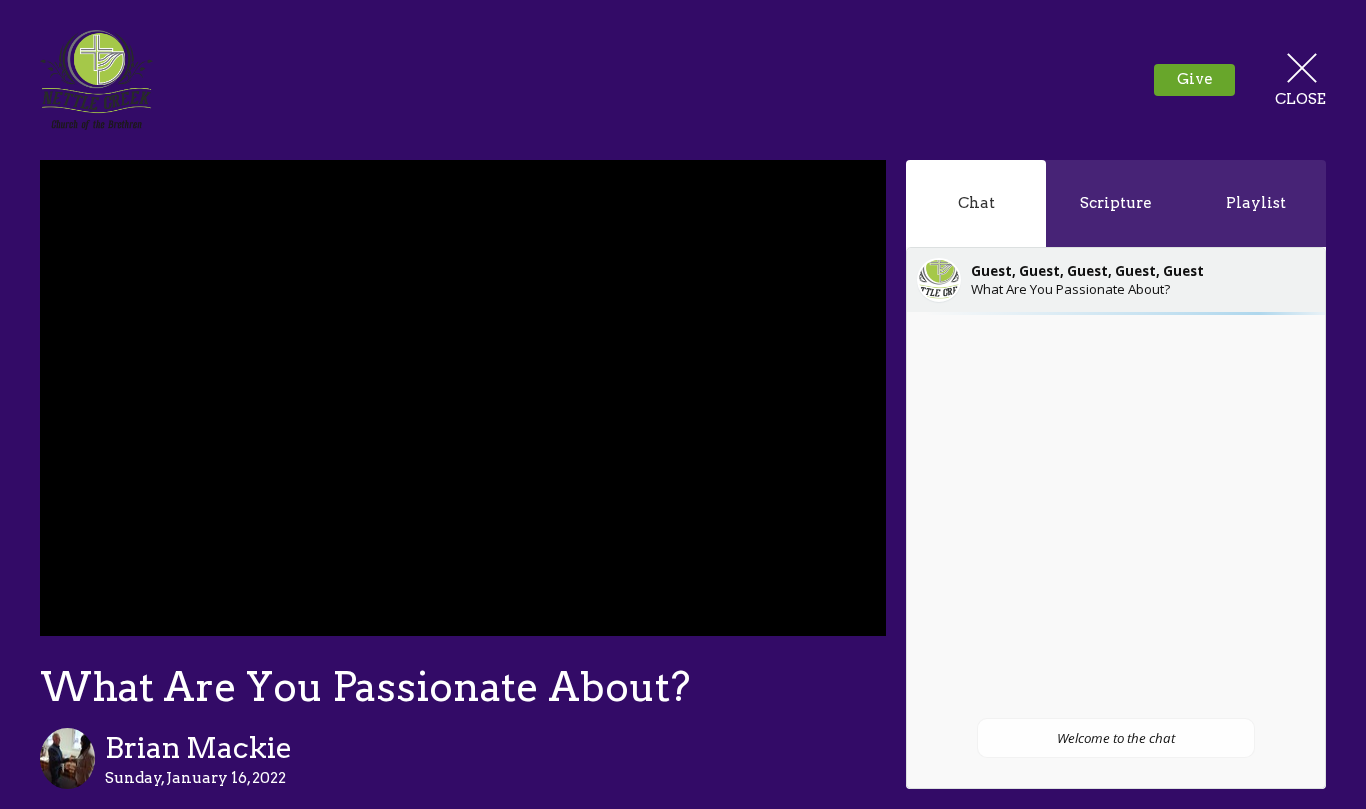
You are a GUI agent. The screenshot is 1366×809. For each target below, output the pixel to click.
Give (1195, 79)
